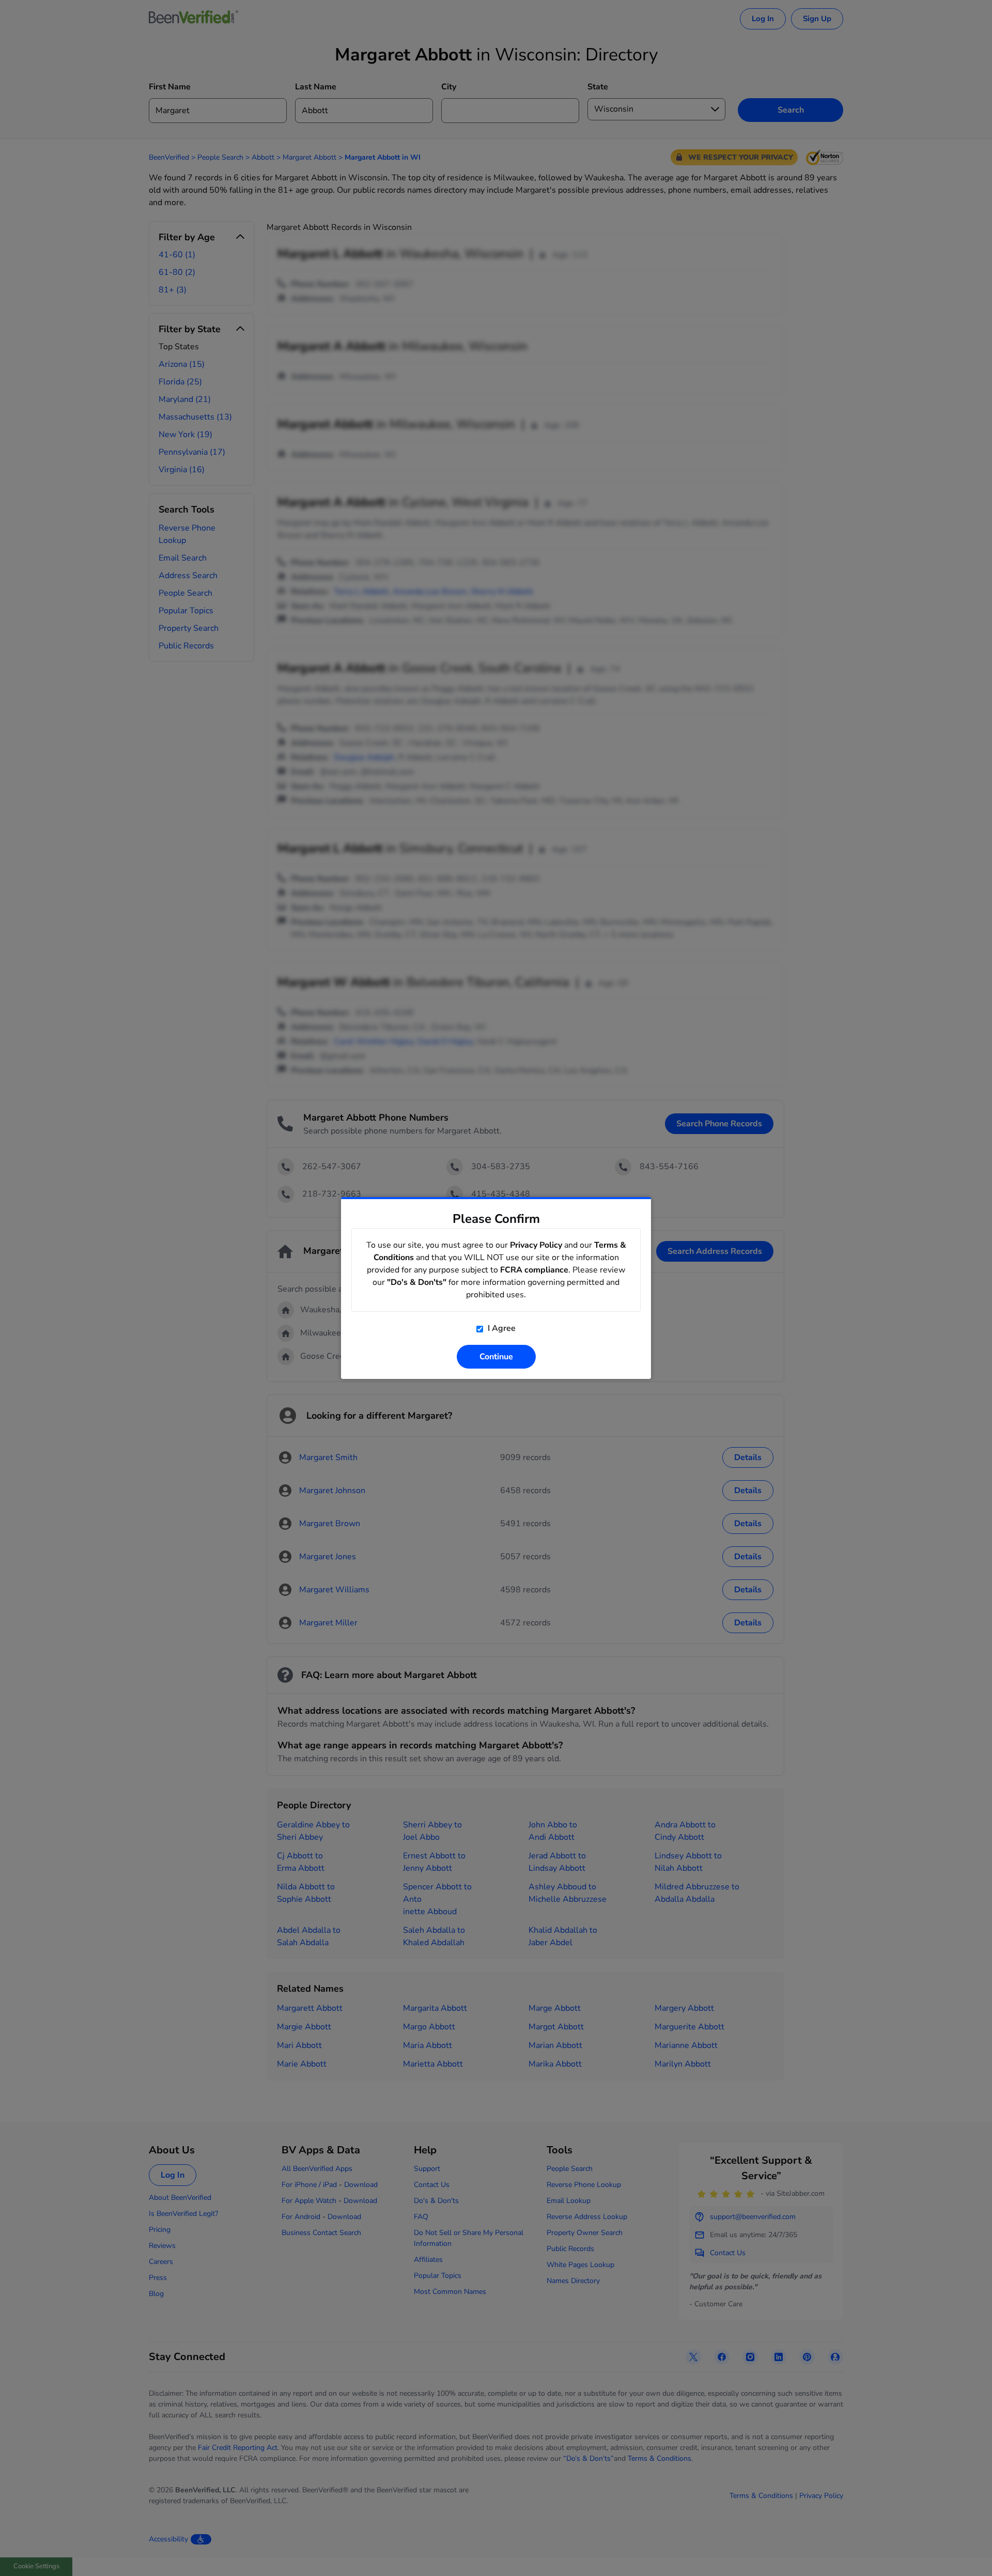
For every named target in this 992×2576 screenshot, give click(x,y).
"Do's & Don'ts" (417, 1282)
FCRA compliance (534, 1270)
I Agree (501, 1328)
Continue (496, 1357)
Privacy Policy (536, 1245)
